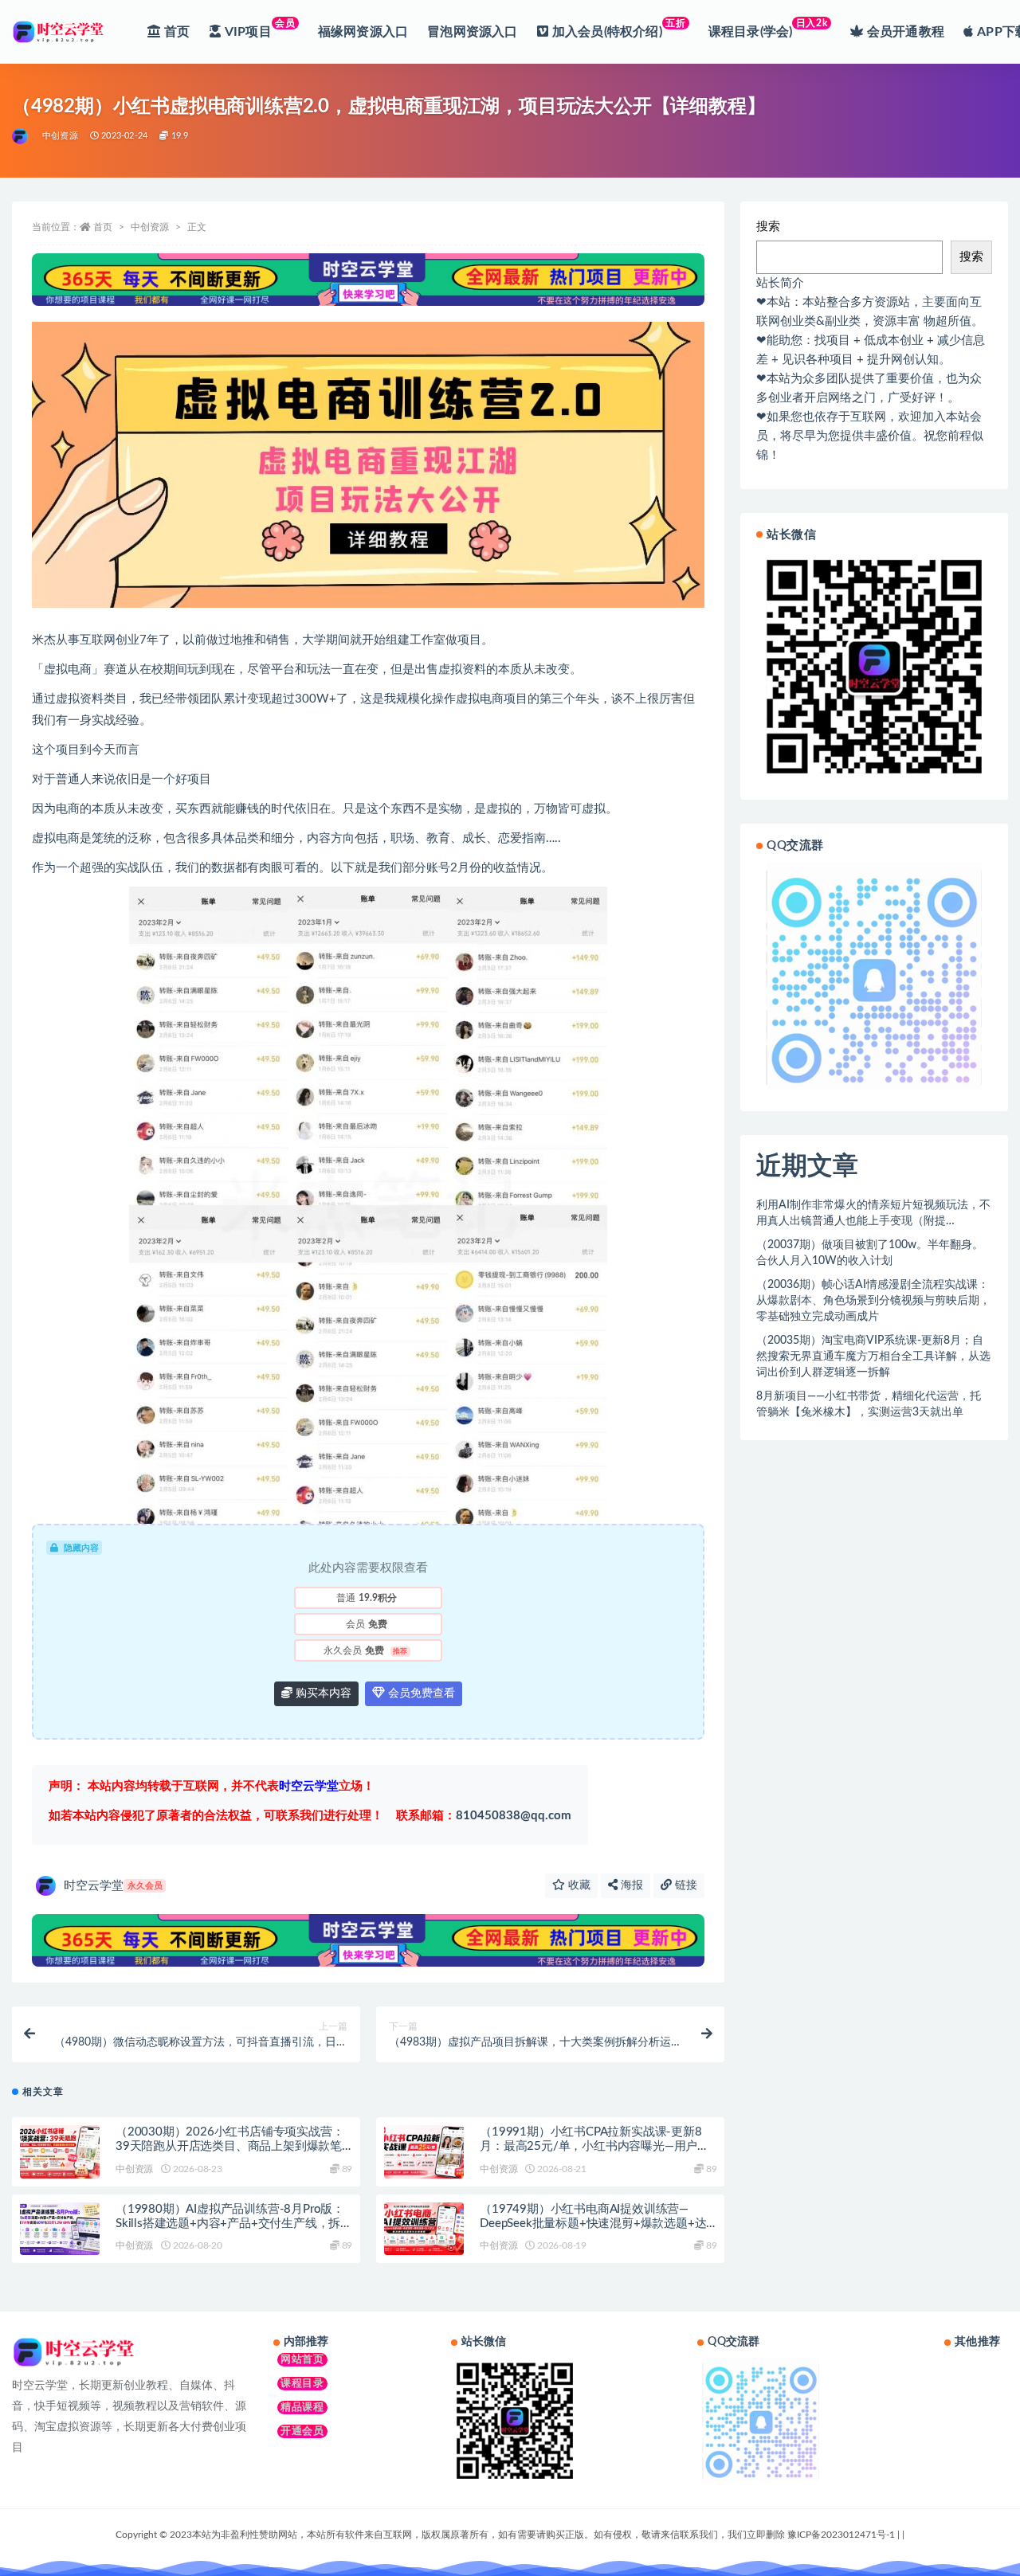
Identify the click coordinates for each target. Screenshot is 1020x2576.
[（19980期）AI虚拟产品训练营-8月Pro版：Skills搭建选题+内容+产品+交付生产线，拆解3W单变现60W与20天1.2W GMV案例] (60, 2229)
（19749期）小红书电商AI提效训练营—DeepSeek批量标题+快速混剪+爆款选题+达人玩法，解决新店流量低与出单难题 (593, 2224)
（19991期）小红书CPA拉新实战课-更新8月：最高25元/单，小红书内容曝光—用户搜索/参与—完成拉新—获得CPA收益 (594, 2146)
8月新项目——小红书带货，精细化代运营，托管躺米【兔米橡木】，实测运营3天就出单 (869, 1404)
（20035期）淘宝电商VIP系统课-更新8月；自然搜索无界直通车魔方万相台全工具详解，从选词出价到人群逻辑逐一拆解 (873, 1357)
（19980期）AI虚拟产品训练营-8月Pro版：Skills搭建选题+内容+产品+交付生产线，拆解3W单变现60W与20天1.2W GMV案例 (234, 2224)
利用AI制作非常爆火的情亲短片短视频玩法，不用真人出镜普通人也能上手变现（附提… (873, 1213)
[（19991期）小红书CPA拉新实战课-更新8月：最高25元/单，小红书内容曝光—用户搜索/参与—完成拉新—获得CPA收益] (424, 2152)
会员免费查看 (420, 1693)
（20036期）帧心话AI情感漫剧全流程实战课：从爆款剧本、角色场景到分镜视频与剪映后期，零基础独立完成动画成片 (873, 1301)
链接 (685, 1885)
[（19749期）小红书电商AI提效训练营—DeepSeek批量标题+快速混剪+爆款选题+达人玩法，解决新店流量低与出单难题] (424, 2229)
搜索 (768, 227)
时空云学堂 (113, 1886)
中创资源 (60, 136)
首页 (103, 227)
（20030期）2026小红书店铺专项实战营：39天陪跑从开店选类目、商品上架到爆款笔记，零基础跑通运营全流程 (229, 2146)
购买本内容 (322, 1693)
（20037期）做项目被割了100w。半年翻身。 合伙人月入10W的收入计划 (870, 1253)
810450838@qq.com (484, 1816)
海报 (630, 1885)
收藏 (578, 1885)
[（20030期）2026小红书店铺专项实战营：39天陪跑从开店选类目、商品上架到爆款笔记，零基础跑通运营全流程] (60, 2152)
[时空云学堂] (21, 136)
